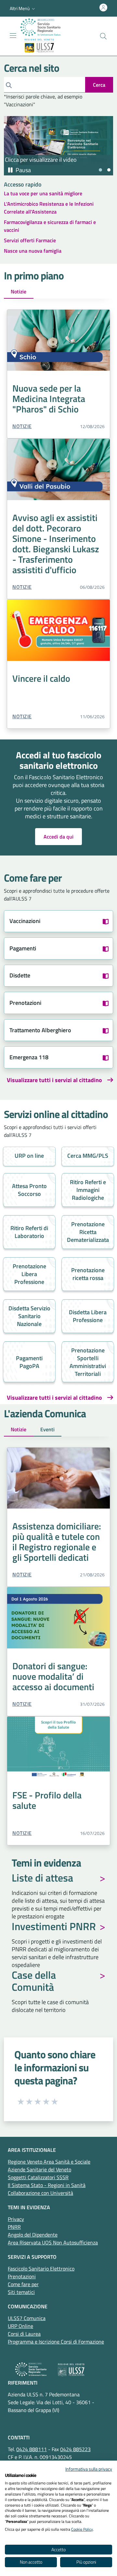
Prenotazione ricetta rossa (88, 1274)
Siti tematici (21, 2292)
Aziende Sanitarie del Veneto (39, 2169)
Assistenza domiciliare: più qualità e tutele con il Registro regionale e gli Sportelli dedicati (57, 1542)
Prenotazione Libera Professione (29, 1274)
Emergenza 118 (29, 1057)
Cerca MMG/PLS (88, 1156)
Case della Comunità (34, 1982)
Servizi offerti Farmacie (30, 240)
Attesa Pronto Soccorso (29, 1190)
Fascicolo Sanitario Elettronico (41, 2269)
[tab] (100, 170)
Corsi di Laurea (24, 2334)
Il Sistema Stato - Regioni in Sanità (47, 2185)
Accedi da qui (58, 837)
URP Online (20, 2326)
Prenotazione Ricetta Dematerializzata (88, 1232)
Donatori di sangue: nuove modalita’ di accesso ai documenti (53, 1676)
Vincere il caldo (41, 678)
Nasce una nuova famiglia (33, 251)
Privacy (16, 2219)
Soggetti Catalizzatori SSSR (38, 2177)
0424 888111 (32, 2449)
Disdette (20, 975)
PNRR (14, 2227)
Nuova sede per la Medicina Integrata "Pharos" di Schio (49, 399)
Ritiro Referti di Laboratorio (29, 1232)
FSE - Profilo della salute (47, 1800)
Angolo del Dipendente (33, 2235)
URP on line (29, 1156)
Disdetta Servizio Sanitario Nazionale (29, 1316)
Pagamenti (23, 948)
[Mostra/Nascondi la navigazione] (13, 36)
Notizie (22, 426)
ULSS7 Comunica (27, 2318)
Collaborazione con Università (40, 2193)
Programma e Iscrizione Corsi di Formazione (56, 2342)
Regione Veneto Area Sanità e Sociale (49, 2162)
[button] (23, 8)
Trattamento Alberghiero (40, 1030)
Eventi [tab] (47, 1429)
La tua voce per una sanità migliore (43, 193)
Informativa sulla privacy (89, 2469)
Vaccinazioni (25, 921)
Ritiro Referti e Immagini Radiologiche (88, 1190)
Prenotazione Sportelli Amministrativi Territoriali (88, 1362)
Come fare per (23, 2284)
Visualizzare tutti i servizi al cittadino (54, 1080)
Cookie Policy (82, 2529)
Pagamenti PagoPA (29, 1362)
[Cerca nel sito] (103, 36)
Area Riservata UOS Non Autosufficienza (53, 2242)
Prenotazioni (25, 1003)
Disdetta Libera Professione (88, 1316)
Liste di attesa (42, 1879)
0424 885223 (75, 2449)
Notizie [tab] (19, 291)
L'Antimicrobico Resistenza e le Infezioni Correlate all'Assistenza (49, 208)
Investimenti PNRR (54, 1927)
